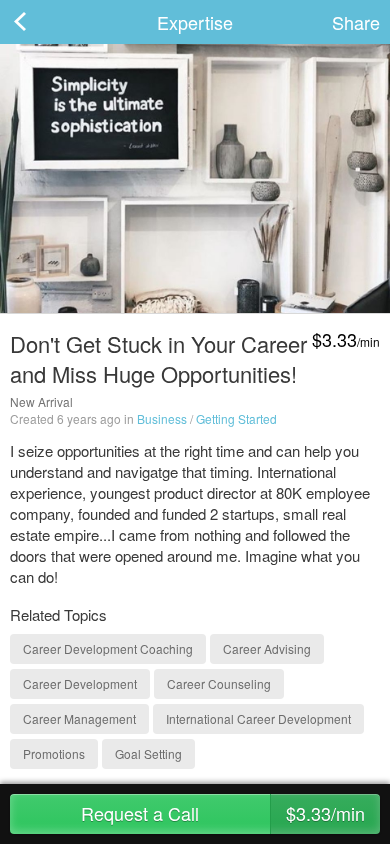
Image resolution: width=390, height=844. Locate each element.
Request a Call (223, 813)
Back (40, 22)
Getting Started (236, 418)
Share (356, 22)
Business (162, 418)
